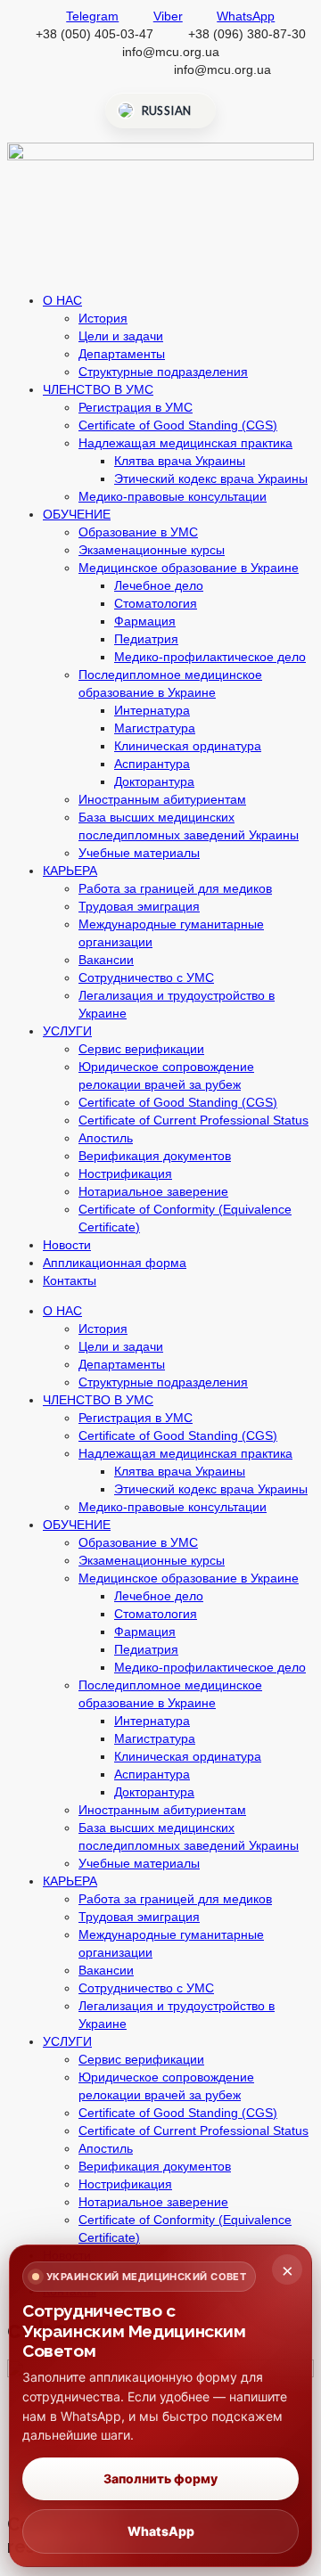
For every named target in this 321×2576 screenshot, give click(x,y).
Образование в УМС (138, 532)
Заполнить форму (160, 2478)
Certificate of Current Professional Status (193, 1120)
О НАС (62, 300)
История (103, 318)
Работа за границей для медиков (175, 888)
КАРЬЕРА (70, 871)
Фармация (145, 621)
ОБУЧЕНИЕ (77, 514)
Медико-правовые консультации (173, 496)
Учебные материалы (139, 853)
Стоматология (156, 603)
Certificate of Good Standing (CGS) (178, 425)
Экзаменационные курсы (152, 550)
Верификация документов (155, 1156)
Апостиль (106, 1138)
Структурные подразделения (163, 372)
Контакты (70, 1280)
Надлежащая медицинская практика (185, 443)
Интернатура (152, 710)
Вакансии (106, 960)
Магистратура (155, 728)
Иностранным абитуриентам (162, 799)
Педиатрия (146, 639)
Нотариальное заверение (153, 1191)
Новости (67, 1245)
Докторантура (154, 781)
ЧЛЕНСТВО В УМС (98, 389)
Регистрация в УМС (136, 407)
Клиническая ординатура (188, 746)
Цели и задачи (121, 336)
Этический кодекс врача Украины (211, 478)
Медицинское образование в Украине (189, 568)
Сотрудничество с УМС (146, 977)
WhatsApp (161, 2531)
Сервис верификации (141, 1049)
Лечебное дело (159, 585)
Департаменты (122, 354)
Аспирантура (152, 764)
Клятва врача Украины (180, 461)
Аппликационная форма (115, 1263)
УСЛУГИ (67, 1031)
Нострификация (125, 1174)
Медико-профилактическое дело (210, 657)
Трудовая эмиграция (139, 906)
